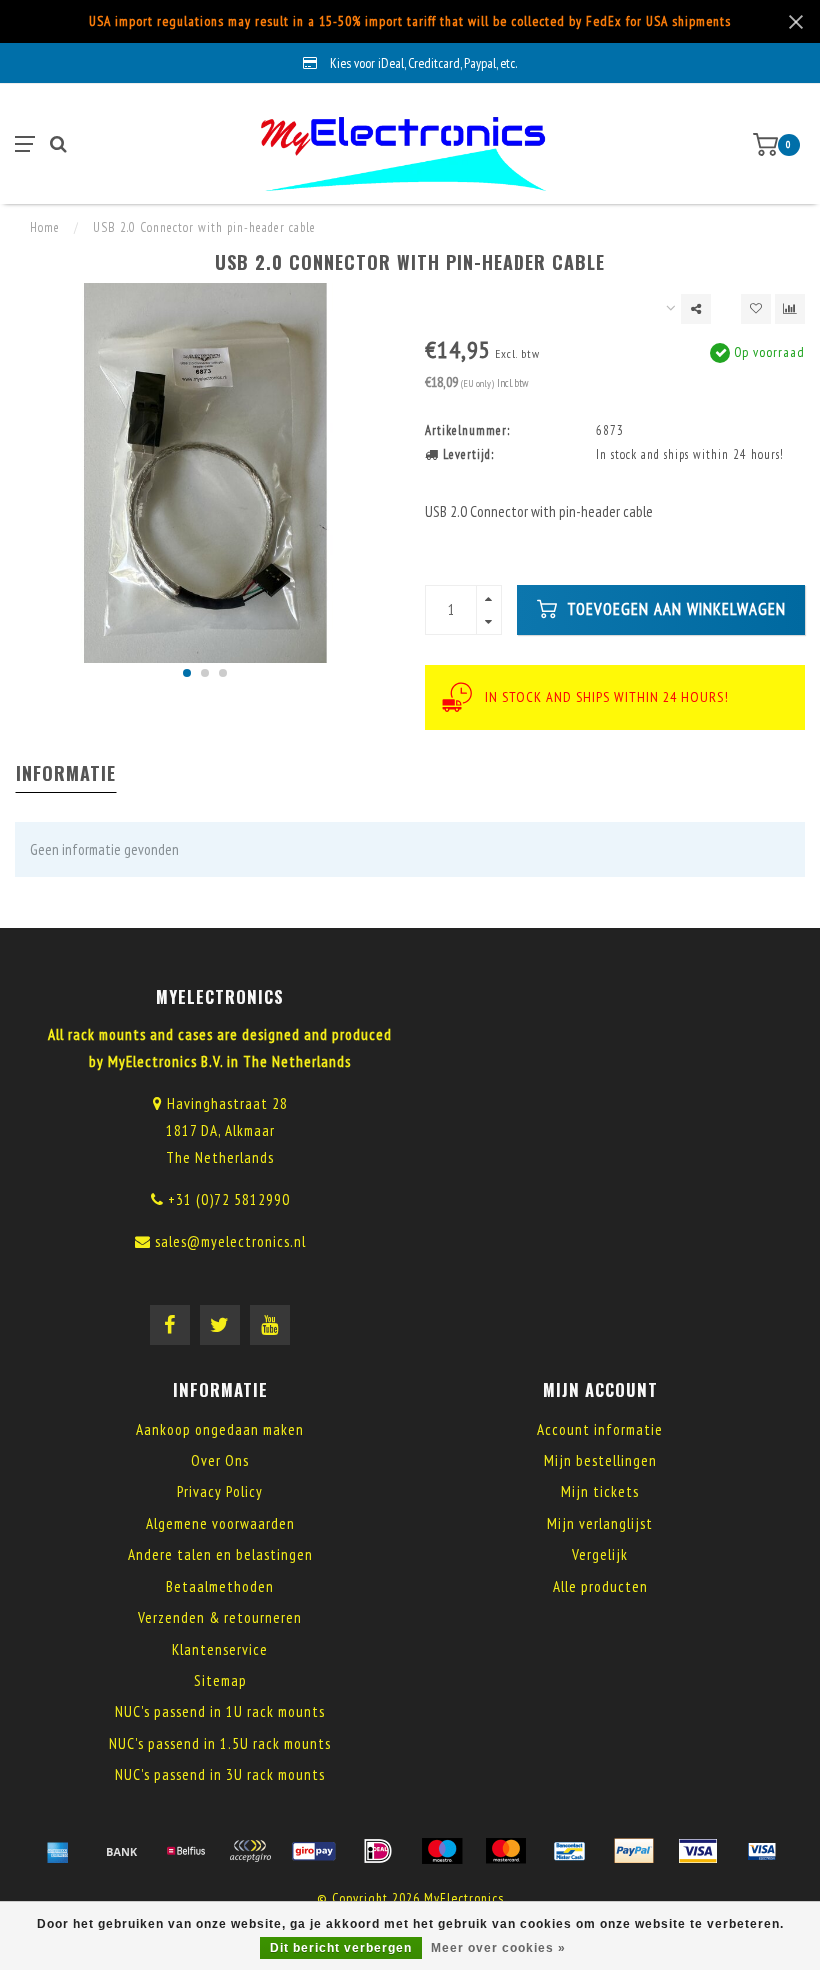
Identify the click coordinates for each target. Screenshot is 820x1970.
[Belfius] (186, 1851)
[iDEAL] (378, 1851)
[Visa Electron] (762, 1851)
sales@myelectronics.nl (230, 1241)
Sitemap (220, 1680)
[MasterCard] (506, 1851)
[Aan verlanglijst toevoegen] (756, 309)
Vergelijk (600, 1554)
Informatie (66, 773)
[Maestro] (442, 1851)
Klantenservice (220, 1649)
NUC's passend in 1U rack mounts (220, 1711)
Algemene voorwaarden (220, 1523)
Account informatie (600, 1429)
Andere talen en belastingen (220, 1554)
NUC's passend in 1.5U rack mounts (220, 1743)
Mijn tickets (600, 1491)
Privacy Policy (220, 1491)
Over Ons (220, 1460)
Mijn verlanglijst (600, 1523)
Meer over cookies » (498, 1948)
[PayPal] (634, 1851)
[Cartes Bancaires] (250, 1851)
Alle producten (600, 1586)
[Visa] (698, 1851)
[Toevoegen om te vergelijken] (790, 309)
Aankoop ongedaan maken (220, 1429)
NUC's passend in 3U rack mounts (220, 1774)
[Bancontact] (570, 1851)
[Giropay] (314, 1851)
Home (45, 227)
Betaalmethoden (220, 1586)
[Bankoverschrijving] (122, 1851)
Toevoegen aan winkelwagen (674, 609)
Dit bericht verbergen (341, 1948)
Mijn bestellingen (600, 1460)
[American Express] (58, 1851)
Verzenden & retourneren (220, 1617)
